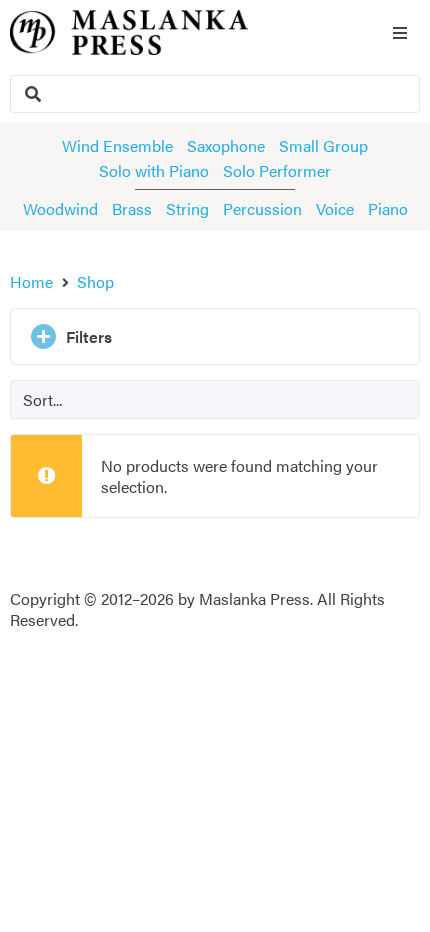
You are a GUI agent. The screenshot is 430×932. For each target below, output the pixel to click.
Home (31, 281)
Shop (95, 281)
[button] (215, 336)
